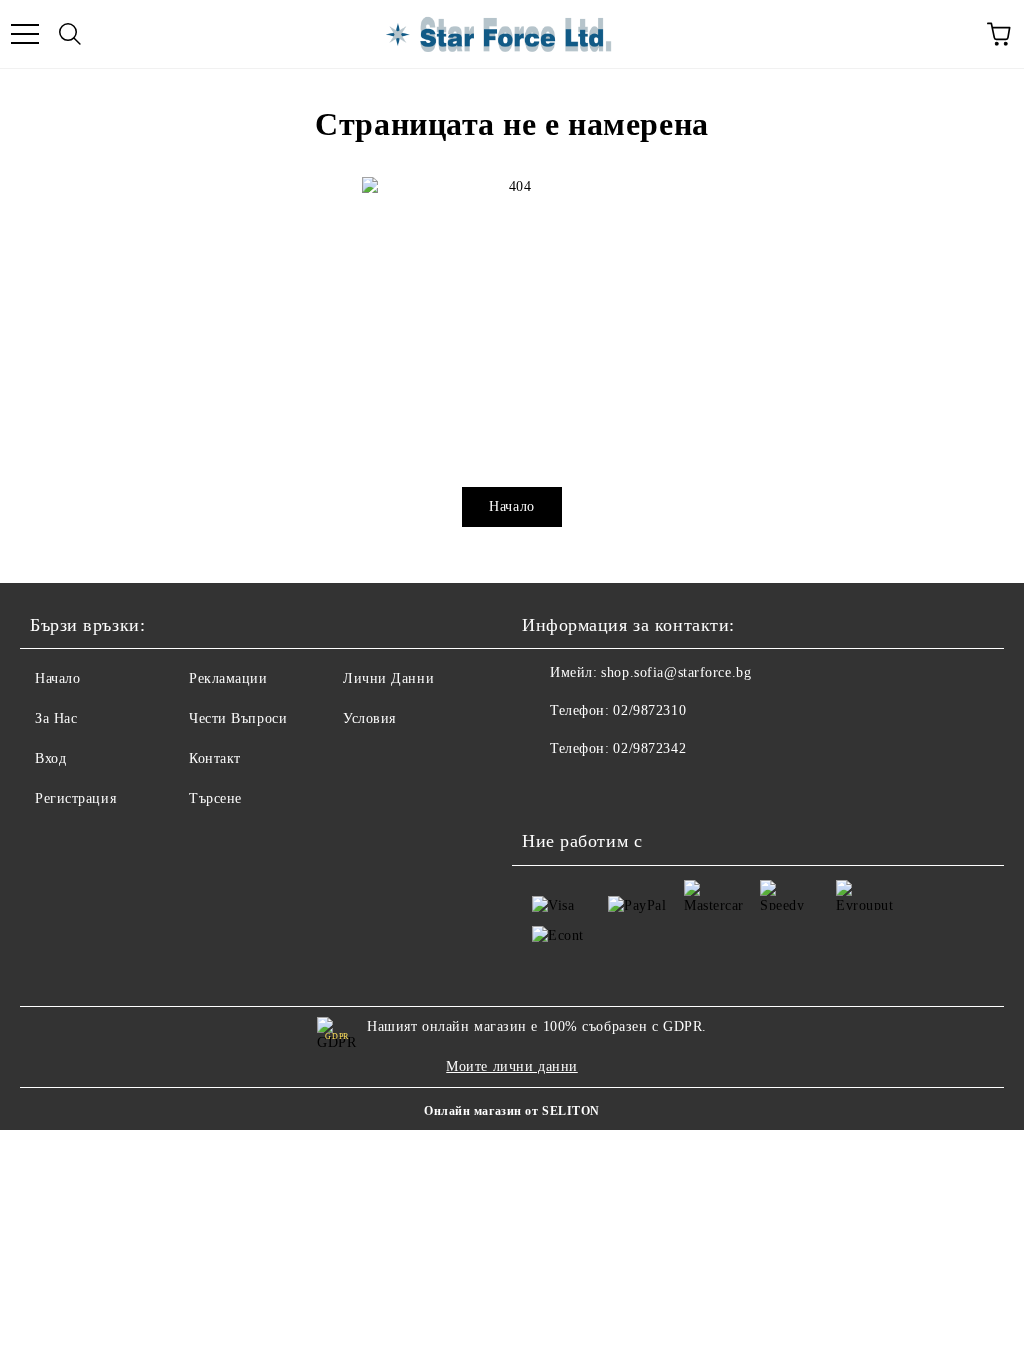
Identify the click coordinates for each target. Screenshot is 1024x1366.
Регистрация (75, 798)
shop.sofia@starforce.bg (676, 672)
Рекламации (228, 678)
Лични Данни (388, 678)
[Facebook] (548, 789)
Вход (50, 758)
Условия (369, 718)
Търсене (215, 798)
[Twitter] (592, 789)
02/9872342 (649, 748)
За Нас (56, 718)
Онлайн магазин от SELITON (512, 1111)
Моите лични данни (512, 1066)
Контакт (215, 758)
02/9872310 (649, 710)
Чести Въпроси (238, 718)
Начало (511, 506)
